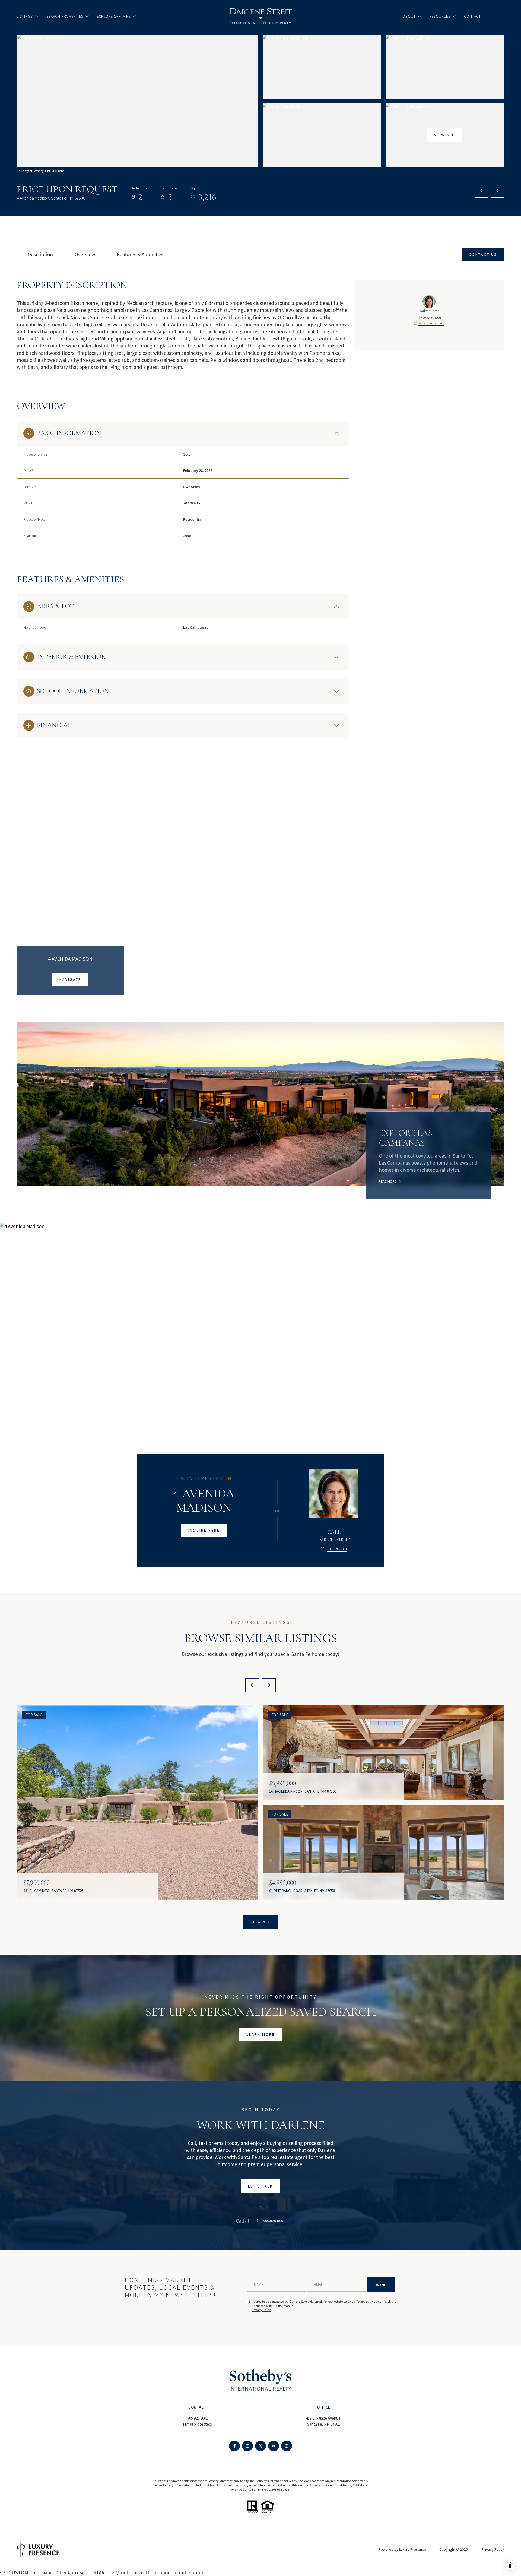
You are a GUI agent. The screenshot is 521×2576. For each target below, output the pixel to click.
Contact (472, 16)
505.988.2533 (280, 2490)
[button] (483, 255)
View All (444, 135)
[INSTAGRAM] (247, 2446)
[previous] (252, 1685)
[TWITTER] (260, 2446)
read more (388, 1181)
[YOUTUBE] (274, 2446)
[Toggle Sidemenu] (499, 16)
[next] (269, 1685)
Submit (381, 2285)
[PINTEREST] (287, 2446)
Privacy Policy (261, 2310)
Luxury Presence (413, 2549)
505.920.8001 (431, 318)
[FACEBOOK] (234, 2446)
